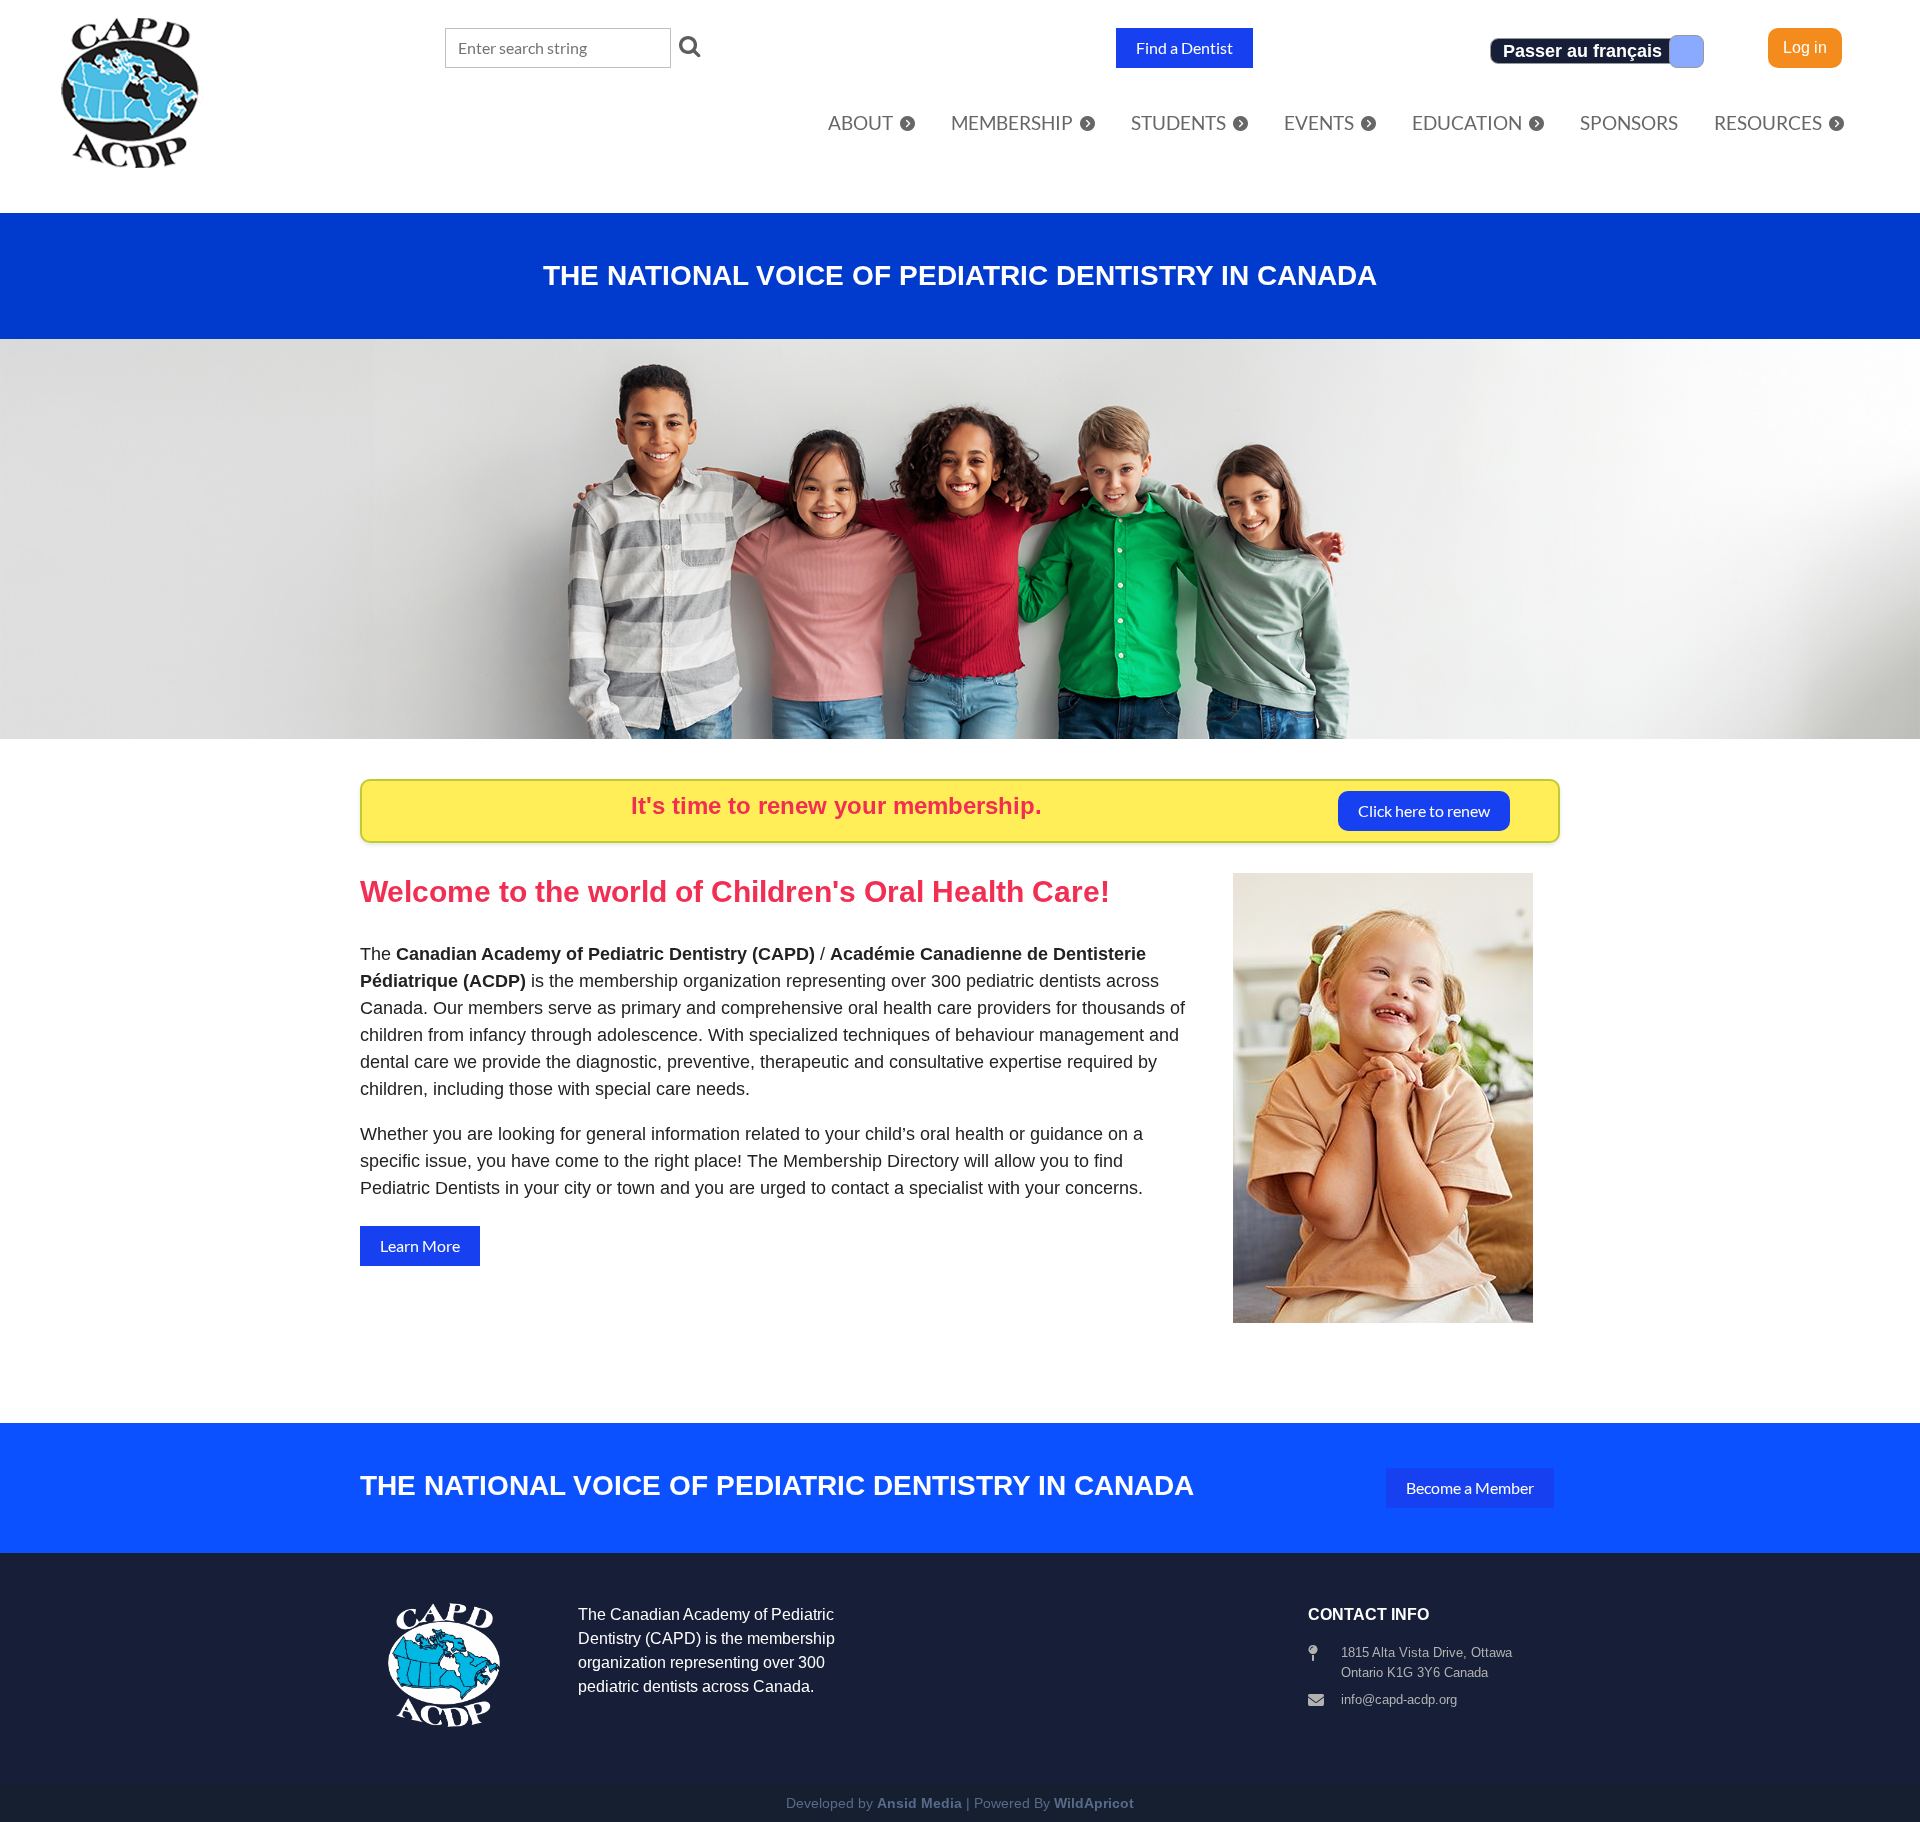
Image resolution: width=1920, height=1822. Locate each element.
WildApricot (1094, 1803)
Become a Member (1470, 1487)
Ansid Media (919, 1803)
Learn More (420, 1245)
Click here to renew (1424, 810)
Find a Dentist (1184, 47)
